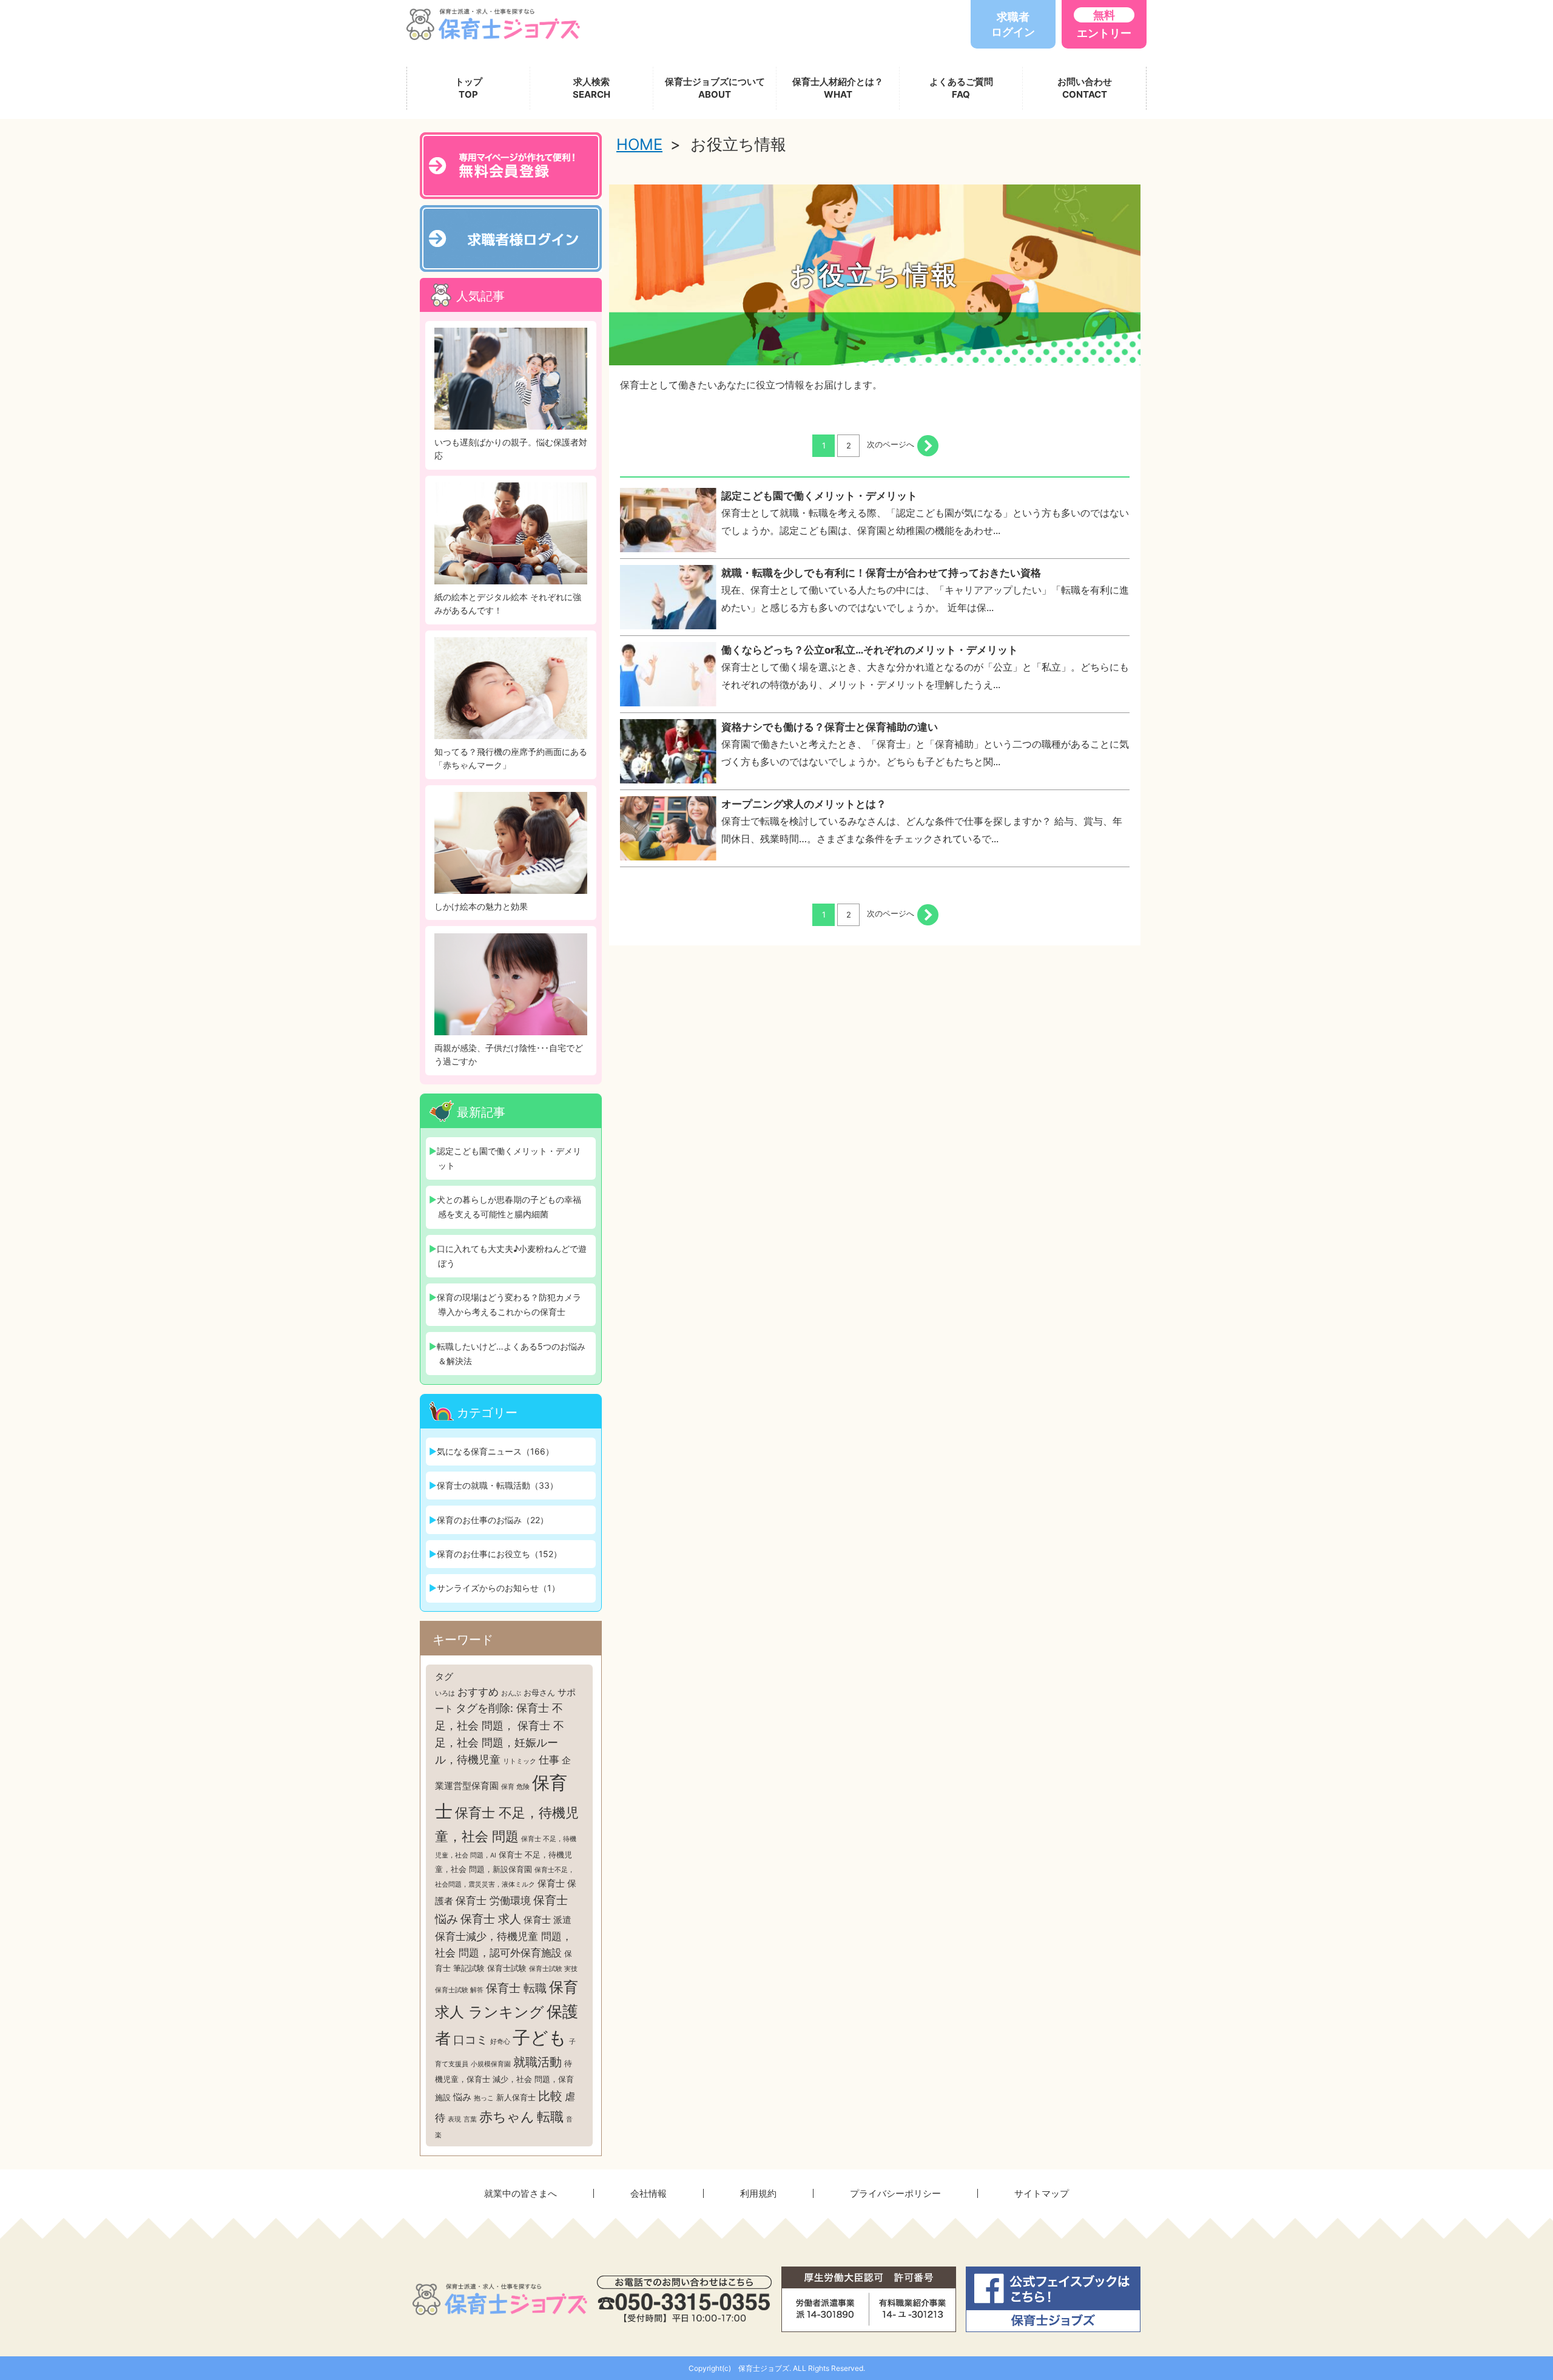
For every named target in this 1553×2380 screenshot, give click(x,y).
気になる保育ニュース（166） (495, 1451)
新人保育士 (516, 2097)
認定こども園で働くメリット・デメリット (819, 496)
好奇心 (500, 2042)
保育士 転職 (516, 1988)
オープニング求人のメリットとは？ (804, 804)
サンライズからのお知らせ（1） (498, 1588)
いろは (445, 1693)
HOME (639, 144)
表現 (454, 2119)
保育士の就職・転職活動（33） (497, 1485)
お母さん (539, 1692)
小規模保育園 (491, 2064)
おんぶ (511, 1693)
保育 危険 (515, 1787)
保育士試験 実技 (553, 1969)
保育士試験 (507, 1968)
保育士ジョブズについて (715, 88)
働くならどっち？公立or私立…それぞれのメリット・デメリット (870, 650)
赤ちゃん (507, 2117)
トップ (469, 88)
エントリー (1104, 24)
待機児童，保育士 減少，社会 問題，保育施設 (504, 2080)
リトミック (520, 1761)
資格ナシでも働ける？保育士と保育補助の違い (830, 727)
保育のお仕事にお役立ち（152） (499, 1554)
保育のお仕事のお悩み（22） (493, 1520)
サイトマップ (1042, 2193)
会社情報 (648, 2193)
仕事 (549, 1760)
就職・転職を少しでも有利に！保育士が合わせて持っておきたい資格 (881, 573)
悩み (462, 2097)
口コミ (470, 2040)
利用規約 (758, 2193)
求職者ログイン (1013, 24)
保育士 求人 (491, 1919)
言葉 (470, 2119)
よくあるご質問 (961, 88)
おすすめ (478, 1692)
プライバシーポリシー (895, 2193)
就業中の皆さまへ (520, 2193)
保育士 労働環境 (493, 1901)
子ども (540, 2037)
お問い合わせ (1085, 88)
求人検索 (591, 88)
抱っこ (484, 2098)
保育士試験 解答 (459, 1990)
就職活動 (537, 2062)
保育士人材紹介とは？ (838, 88)
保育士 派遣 (547, 1920)
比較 (550, 2096)
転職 (550, 2117)
